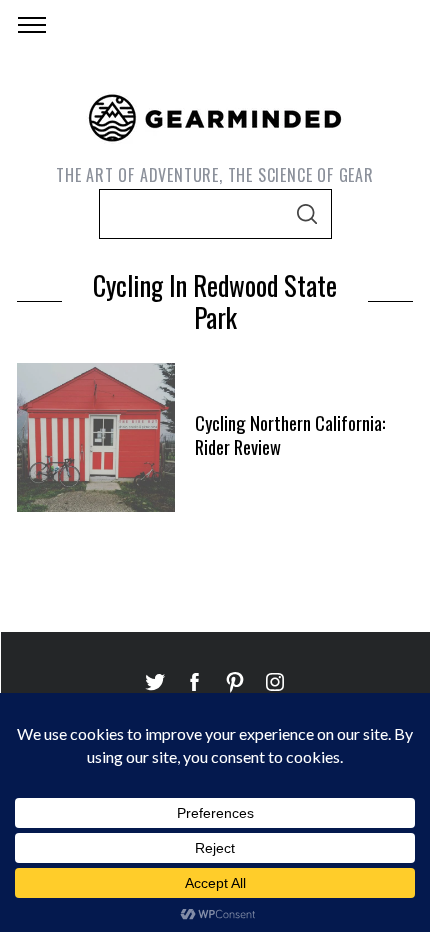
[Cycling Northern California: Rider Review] (96, 437)
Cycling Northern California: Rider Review (290, 434)
